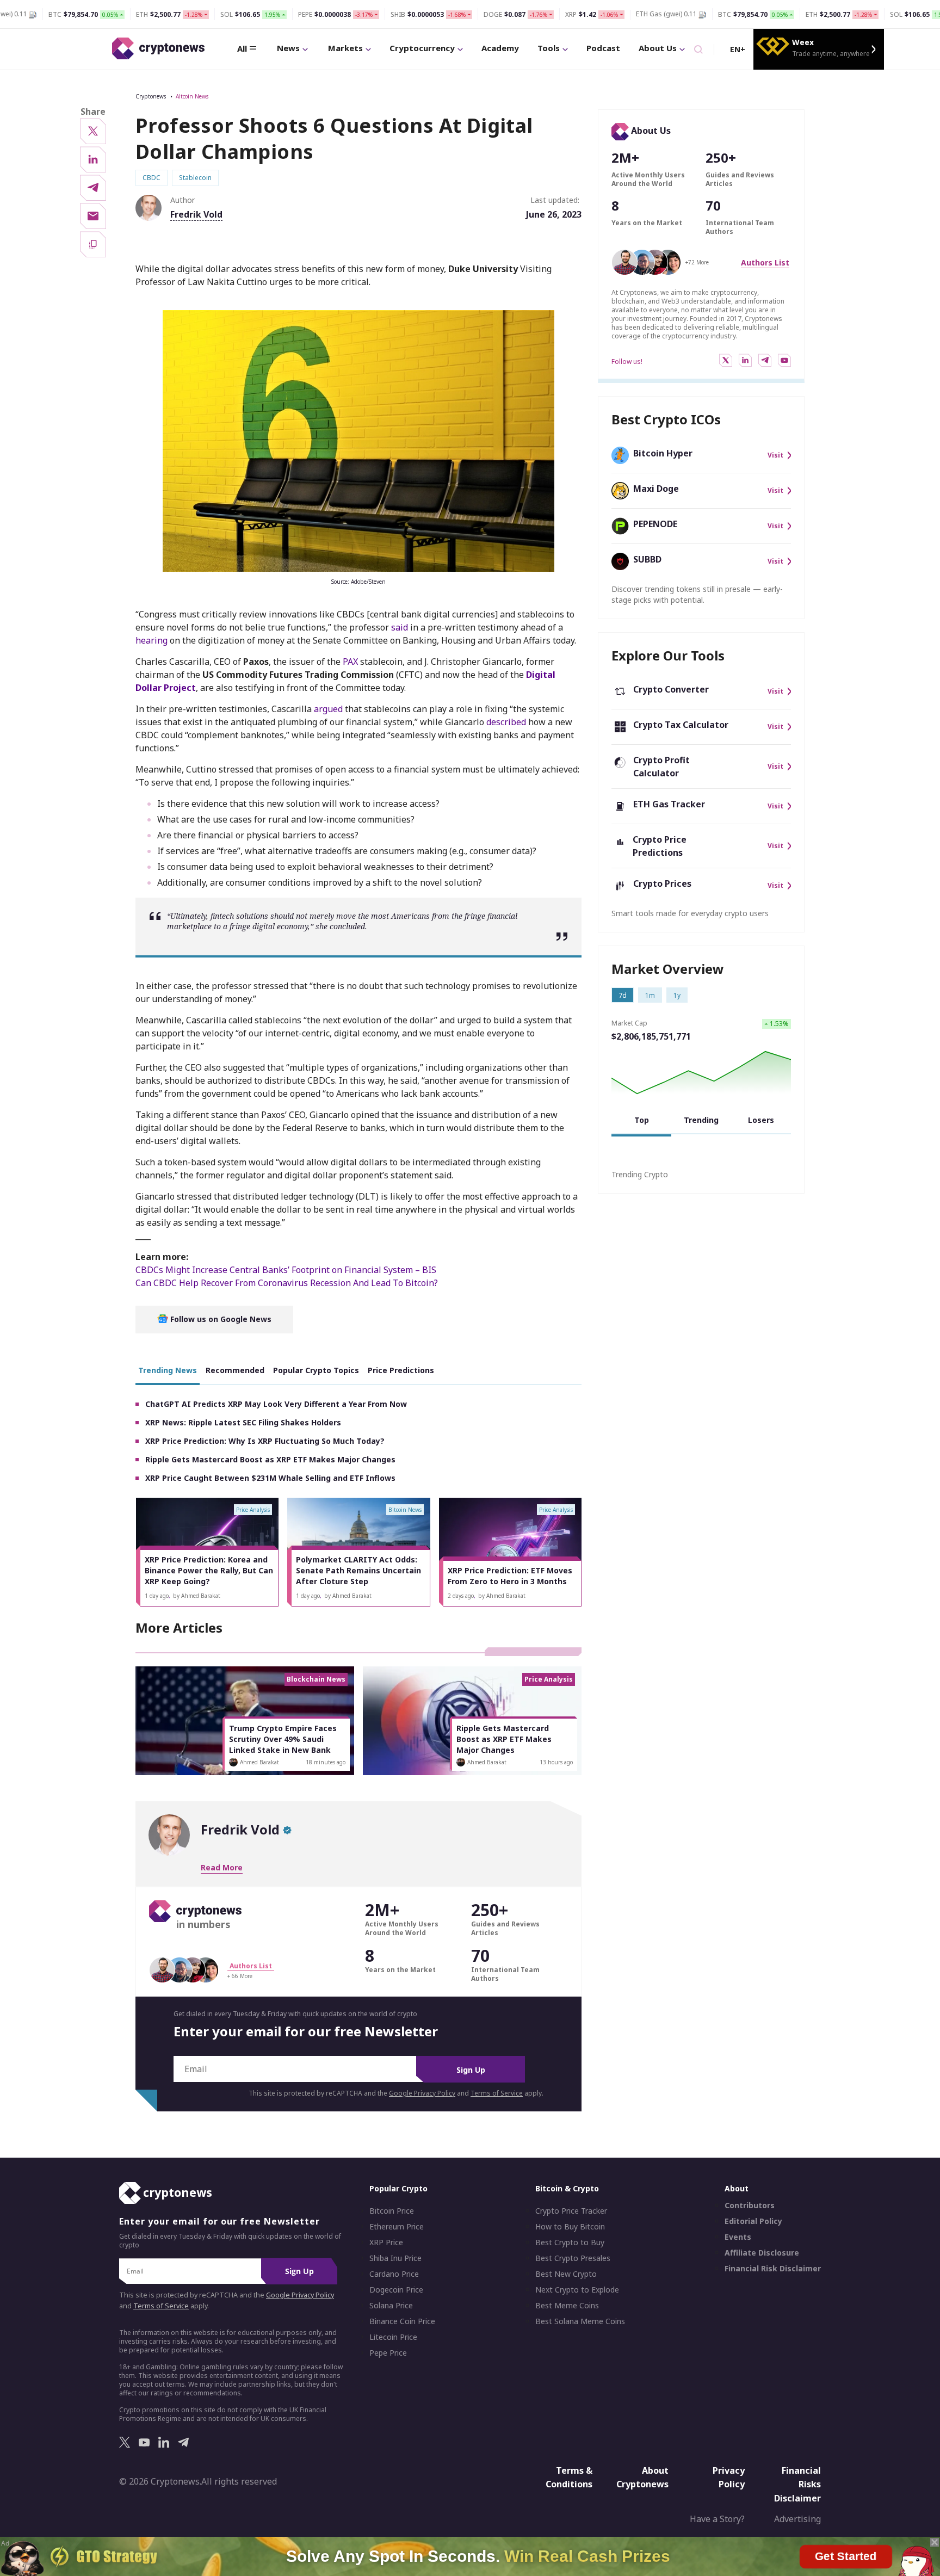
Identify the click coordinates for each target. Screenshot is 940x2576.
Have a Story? (717, 2519)
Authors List (765, 262)
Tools (549, 48)
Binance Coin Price (402, 2321)
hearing (151, 640)
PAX (350, 662)
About (737, 2188)
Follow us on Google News (220, 1319)
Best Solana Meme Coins (580, 2321)
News (288, 48)
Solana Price (391, 2306)
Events (738, 2237)
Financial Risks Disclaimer (797, 2484)
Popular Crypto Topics (316, 1370)
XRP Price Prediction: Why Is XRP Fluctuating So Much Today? (265, 1441)
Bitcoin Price (392, 2211)
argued (328, 709)
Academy (500, 48)
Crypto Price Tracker (571, 2211)
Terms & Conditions (569, 2478)
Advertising (797, 2519)
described (506, 722)
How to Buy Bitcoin (570, 2227)
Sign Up (471, 2070)
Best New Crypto (566, 2274)
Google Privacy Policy (422, 2093)
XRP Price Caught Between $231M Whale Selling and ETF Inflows (270, 1478)
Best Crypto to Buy (570, 2243)
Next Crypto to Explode (577, 2290)
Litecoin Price (393, 2337)
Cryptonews (151, 96)
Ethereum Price (397, 2227)
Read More (222, 1867)
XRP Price (386, 2243)
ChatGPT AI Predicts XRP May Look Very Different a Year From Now (276, 1404)
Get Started (846, 2554)
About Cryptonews (642, 2478)
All (242, 48)
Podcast (603, 48)
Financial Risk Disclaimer (773, 2269)
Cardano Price (394, 2274)
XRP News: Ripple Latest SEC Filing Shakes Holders (243, 1422)
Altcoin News (192, 96)
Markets (345, 48)
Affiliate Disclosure (762, 2253)
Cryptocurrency (422, 48)
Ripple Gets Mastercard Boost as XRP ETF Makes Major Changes (270, 1459)
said (400, 627)
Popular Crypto (398, 2188)
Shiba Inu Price (395, 2258)
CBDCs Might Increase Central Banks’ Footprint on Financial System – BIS (286, 1270)
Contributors (750, 2206)
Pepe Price (388, 2353)
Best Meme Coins (567, 2306)
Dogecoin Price (396, 2290)
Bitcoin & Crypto (567, 2188)
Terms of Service (497, 2093)
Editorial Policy (753, 2221)
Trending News (168, 1370)
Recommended (235, 1370)
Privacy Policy (729, 2478)
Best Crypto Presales (573, 2258)
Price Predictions (401, 1370)
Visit (775, 455)
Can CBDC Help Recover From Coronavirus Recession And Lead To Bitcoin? (287, 1283)
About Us (658, 48)
